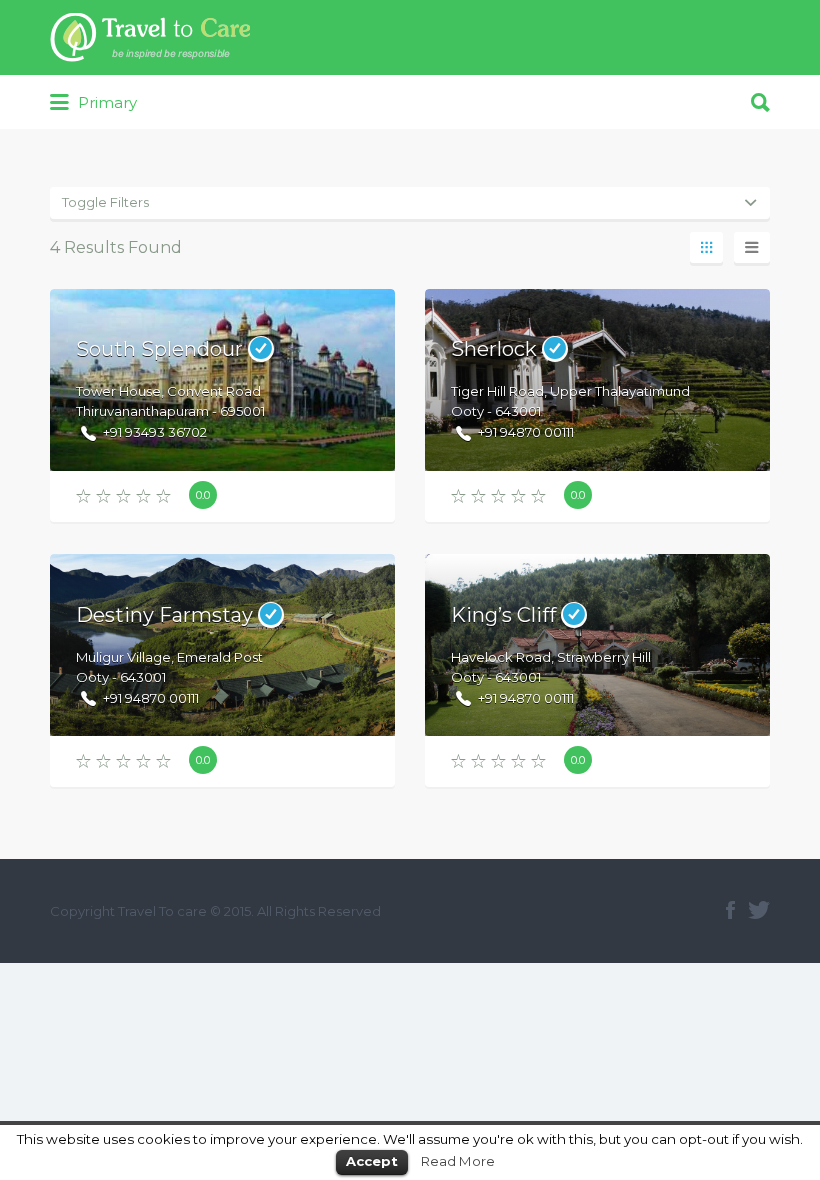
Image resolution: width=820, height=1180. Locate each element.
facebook (730, 910)
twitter (759, 910)
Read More (458, 1161)
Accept (372, 1161)
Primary (105, 102)
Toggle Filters (105, 202)
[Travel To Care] (150, 37)
